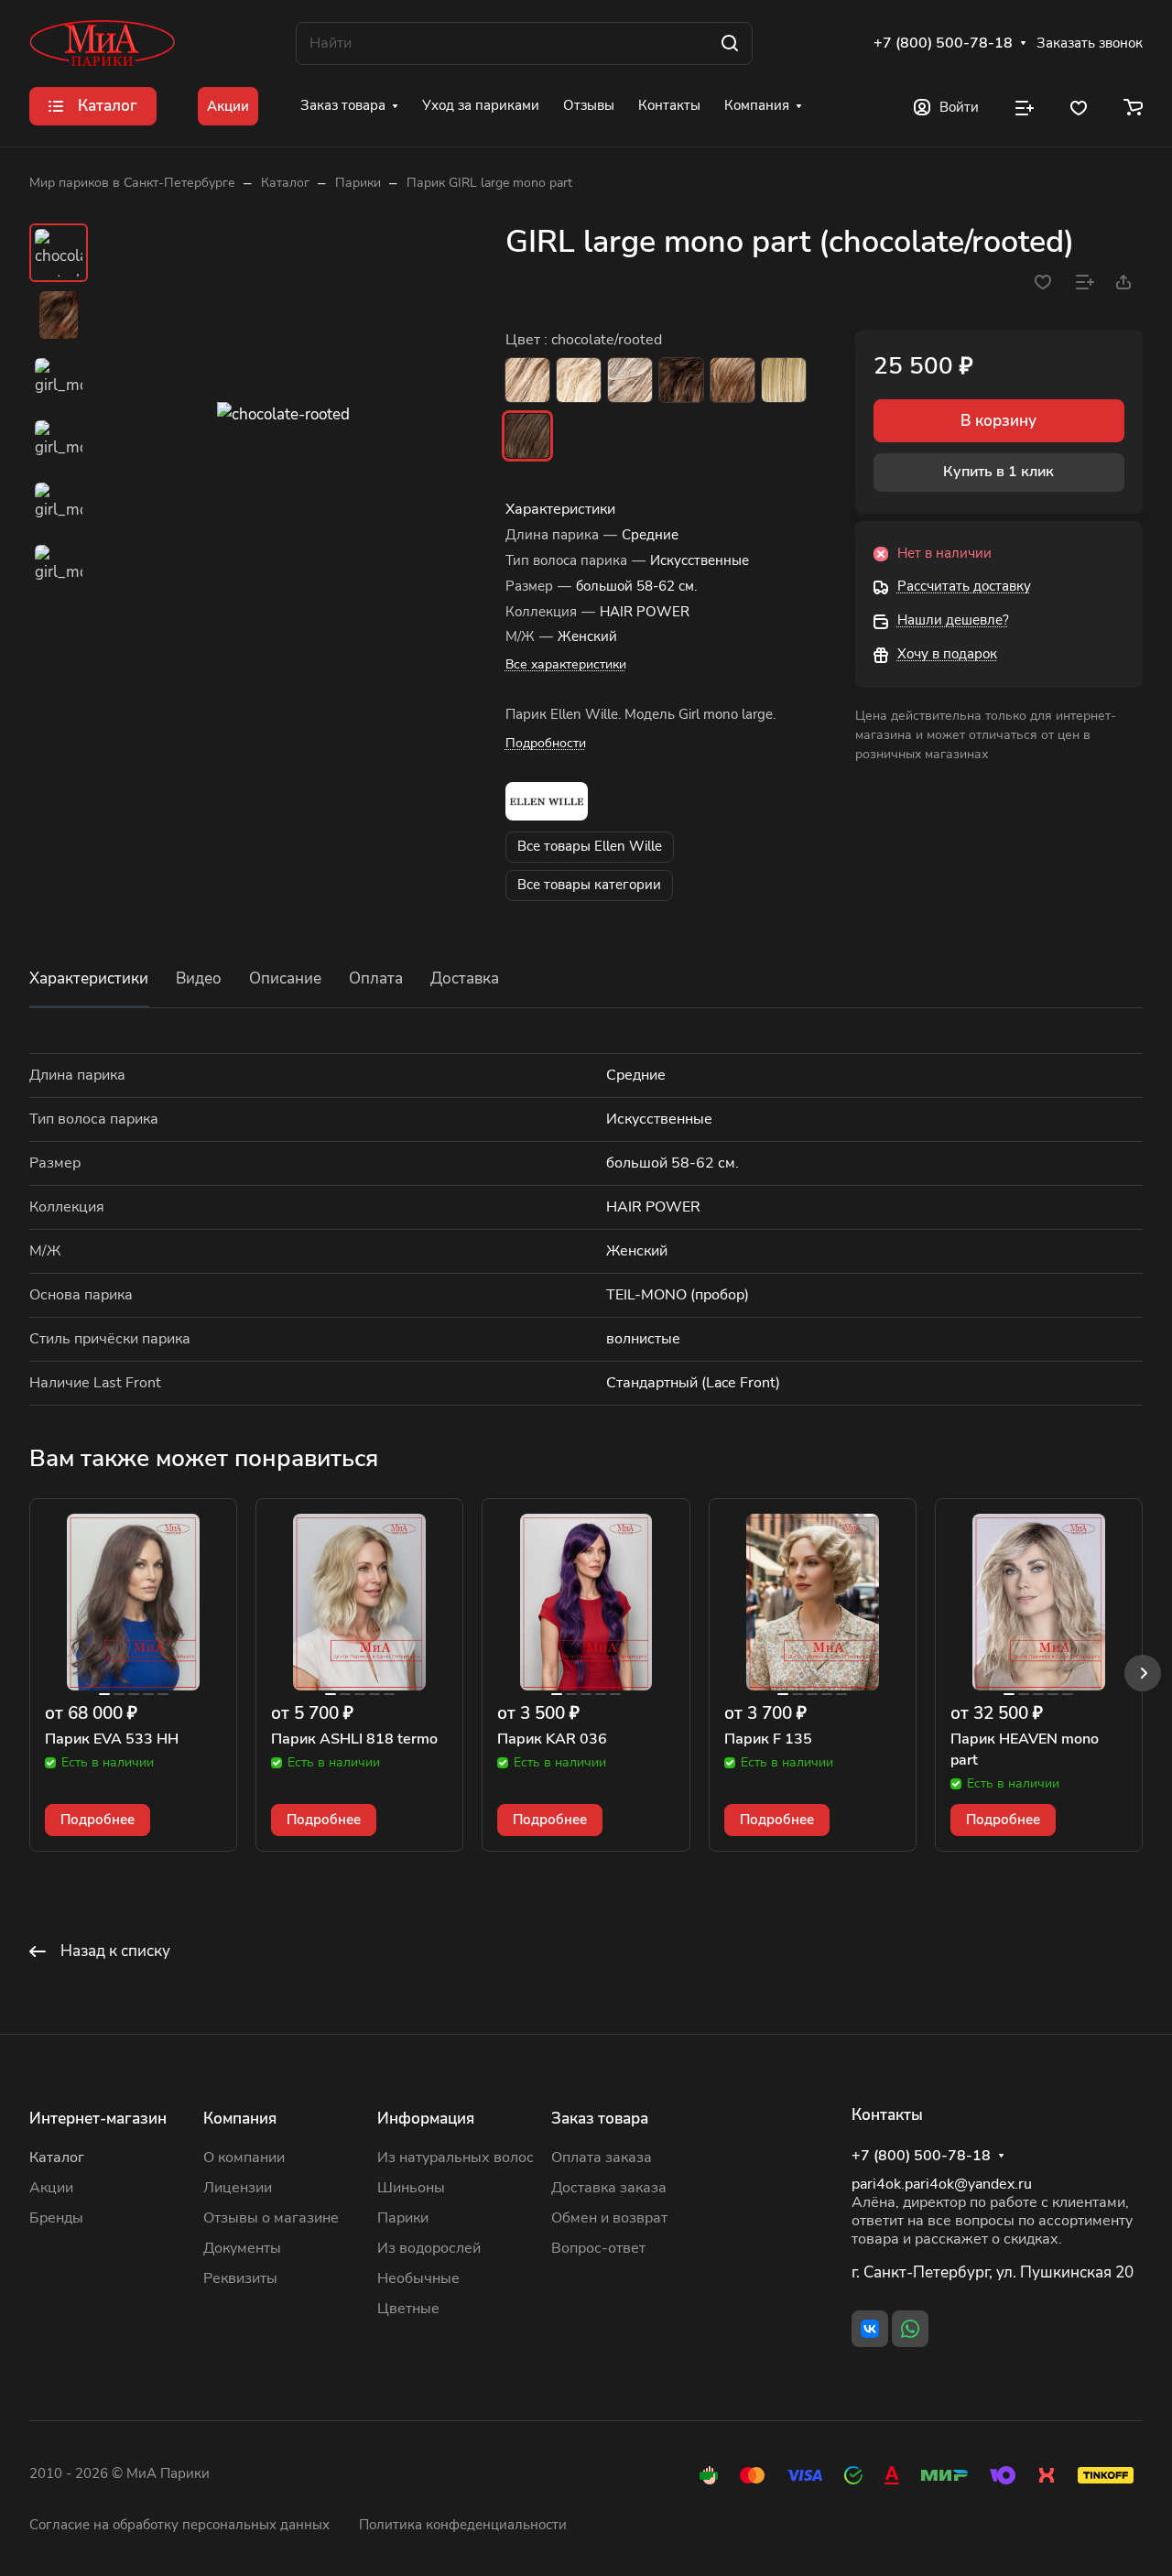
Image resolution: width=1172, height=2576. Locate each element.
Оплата (376, 978)
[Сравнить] (1085, 282)
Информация (426, 2119)
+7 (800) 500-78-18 (943, 43)
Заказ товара (600, 2119)
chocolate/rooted (527, 436)
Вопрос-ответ (598, 2248)
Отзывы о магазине (271, 2218)
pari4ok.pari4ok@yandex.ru (942, 2184)
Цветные (408, 2309)
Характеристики (89, 978)
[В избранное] (1043, 282)
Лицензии (238, 2188)
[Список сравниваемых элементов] (1025, 106)
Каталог (57, 2158)
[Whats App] (910, 2329)
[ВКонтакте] (870, 2329)
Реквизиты (240, 2278)
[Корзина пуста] (1133, 106)
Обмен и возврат (609, 2218)
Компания (240, 2119)
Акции (51, 2188)
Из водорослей (429, 2248)
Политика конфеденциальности (463, 2525)
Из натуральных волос (456, 2158)
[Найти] (730, 43)
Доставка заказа (609, 2188)
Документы (242, 2248)
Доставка (465, 978)
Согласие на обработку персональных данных (179, 2525)
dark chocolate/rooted (681, 380)
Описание (285, 978)
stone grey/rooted (630, 380)
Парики (403, 2218)
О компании (244, 2158)
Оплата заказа (602, 2158)
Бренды (56, 2218)
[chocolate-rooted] (283, 414)
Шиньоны (411, 2188)
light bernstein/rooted (732, 380)
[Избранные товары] (1079, 106)
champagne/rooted (579, 380)
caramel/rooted (784, 380)
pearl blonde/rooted (527, 380)
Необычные (418, 2278)
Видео (199, 978)
